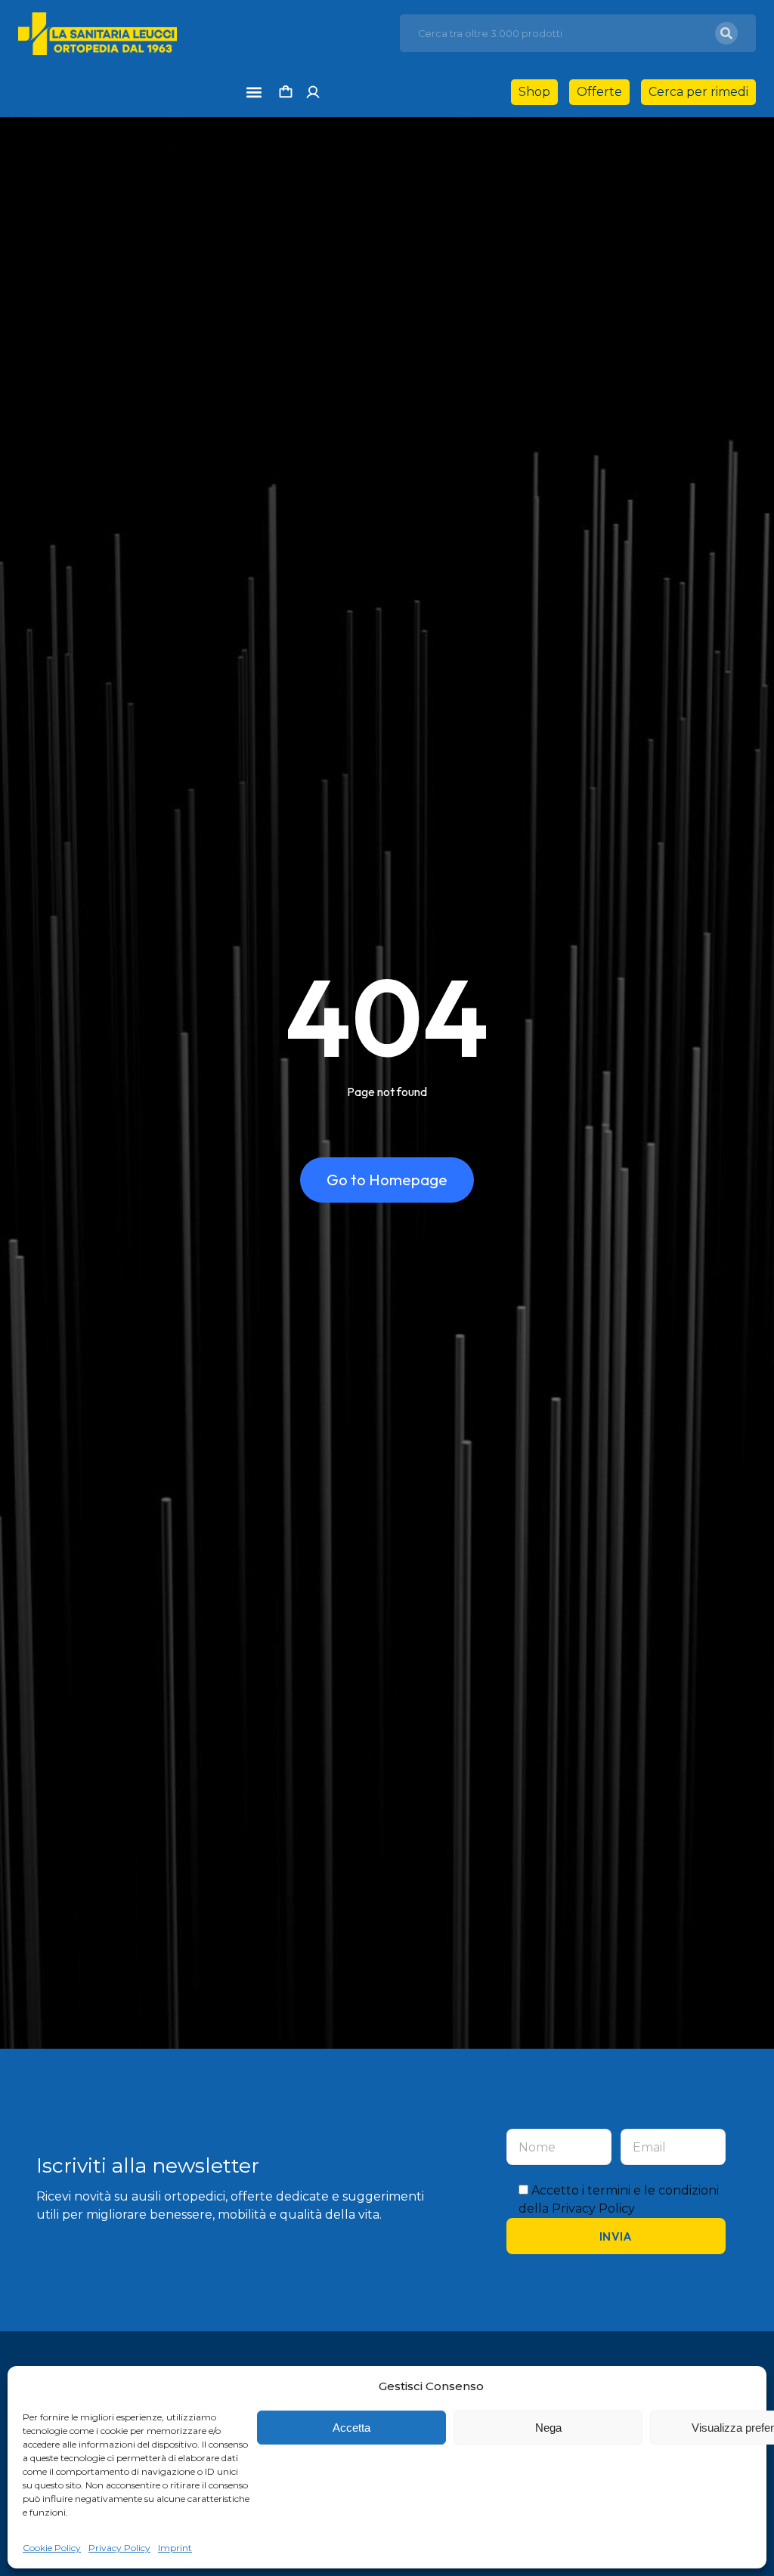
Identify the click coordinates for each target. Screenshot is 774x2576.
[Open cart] (286, 92)
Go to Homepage (387, 1180)
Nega (548, 2428)
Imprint (175, 2548)
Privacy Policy (119, 2548)
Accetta (351, 2428)
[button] (254, 92)
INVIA (616, 2236)
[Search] (726, 33)
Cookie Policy (52, 2548)
